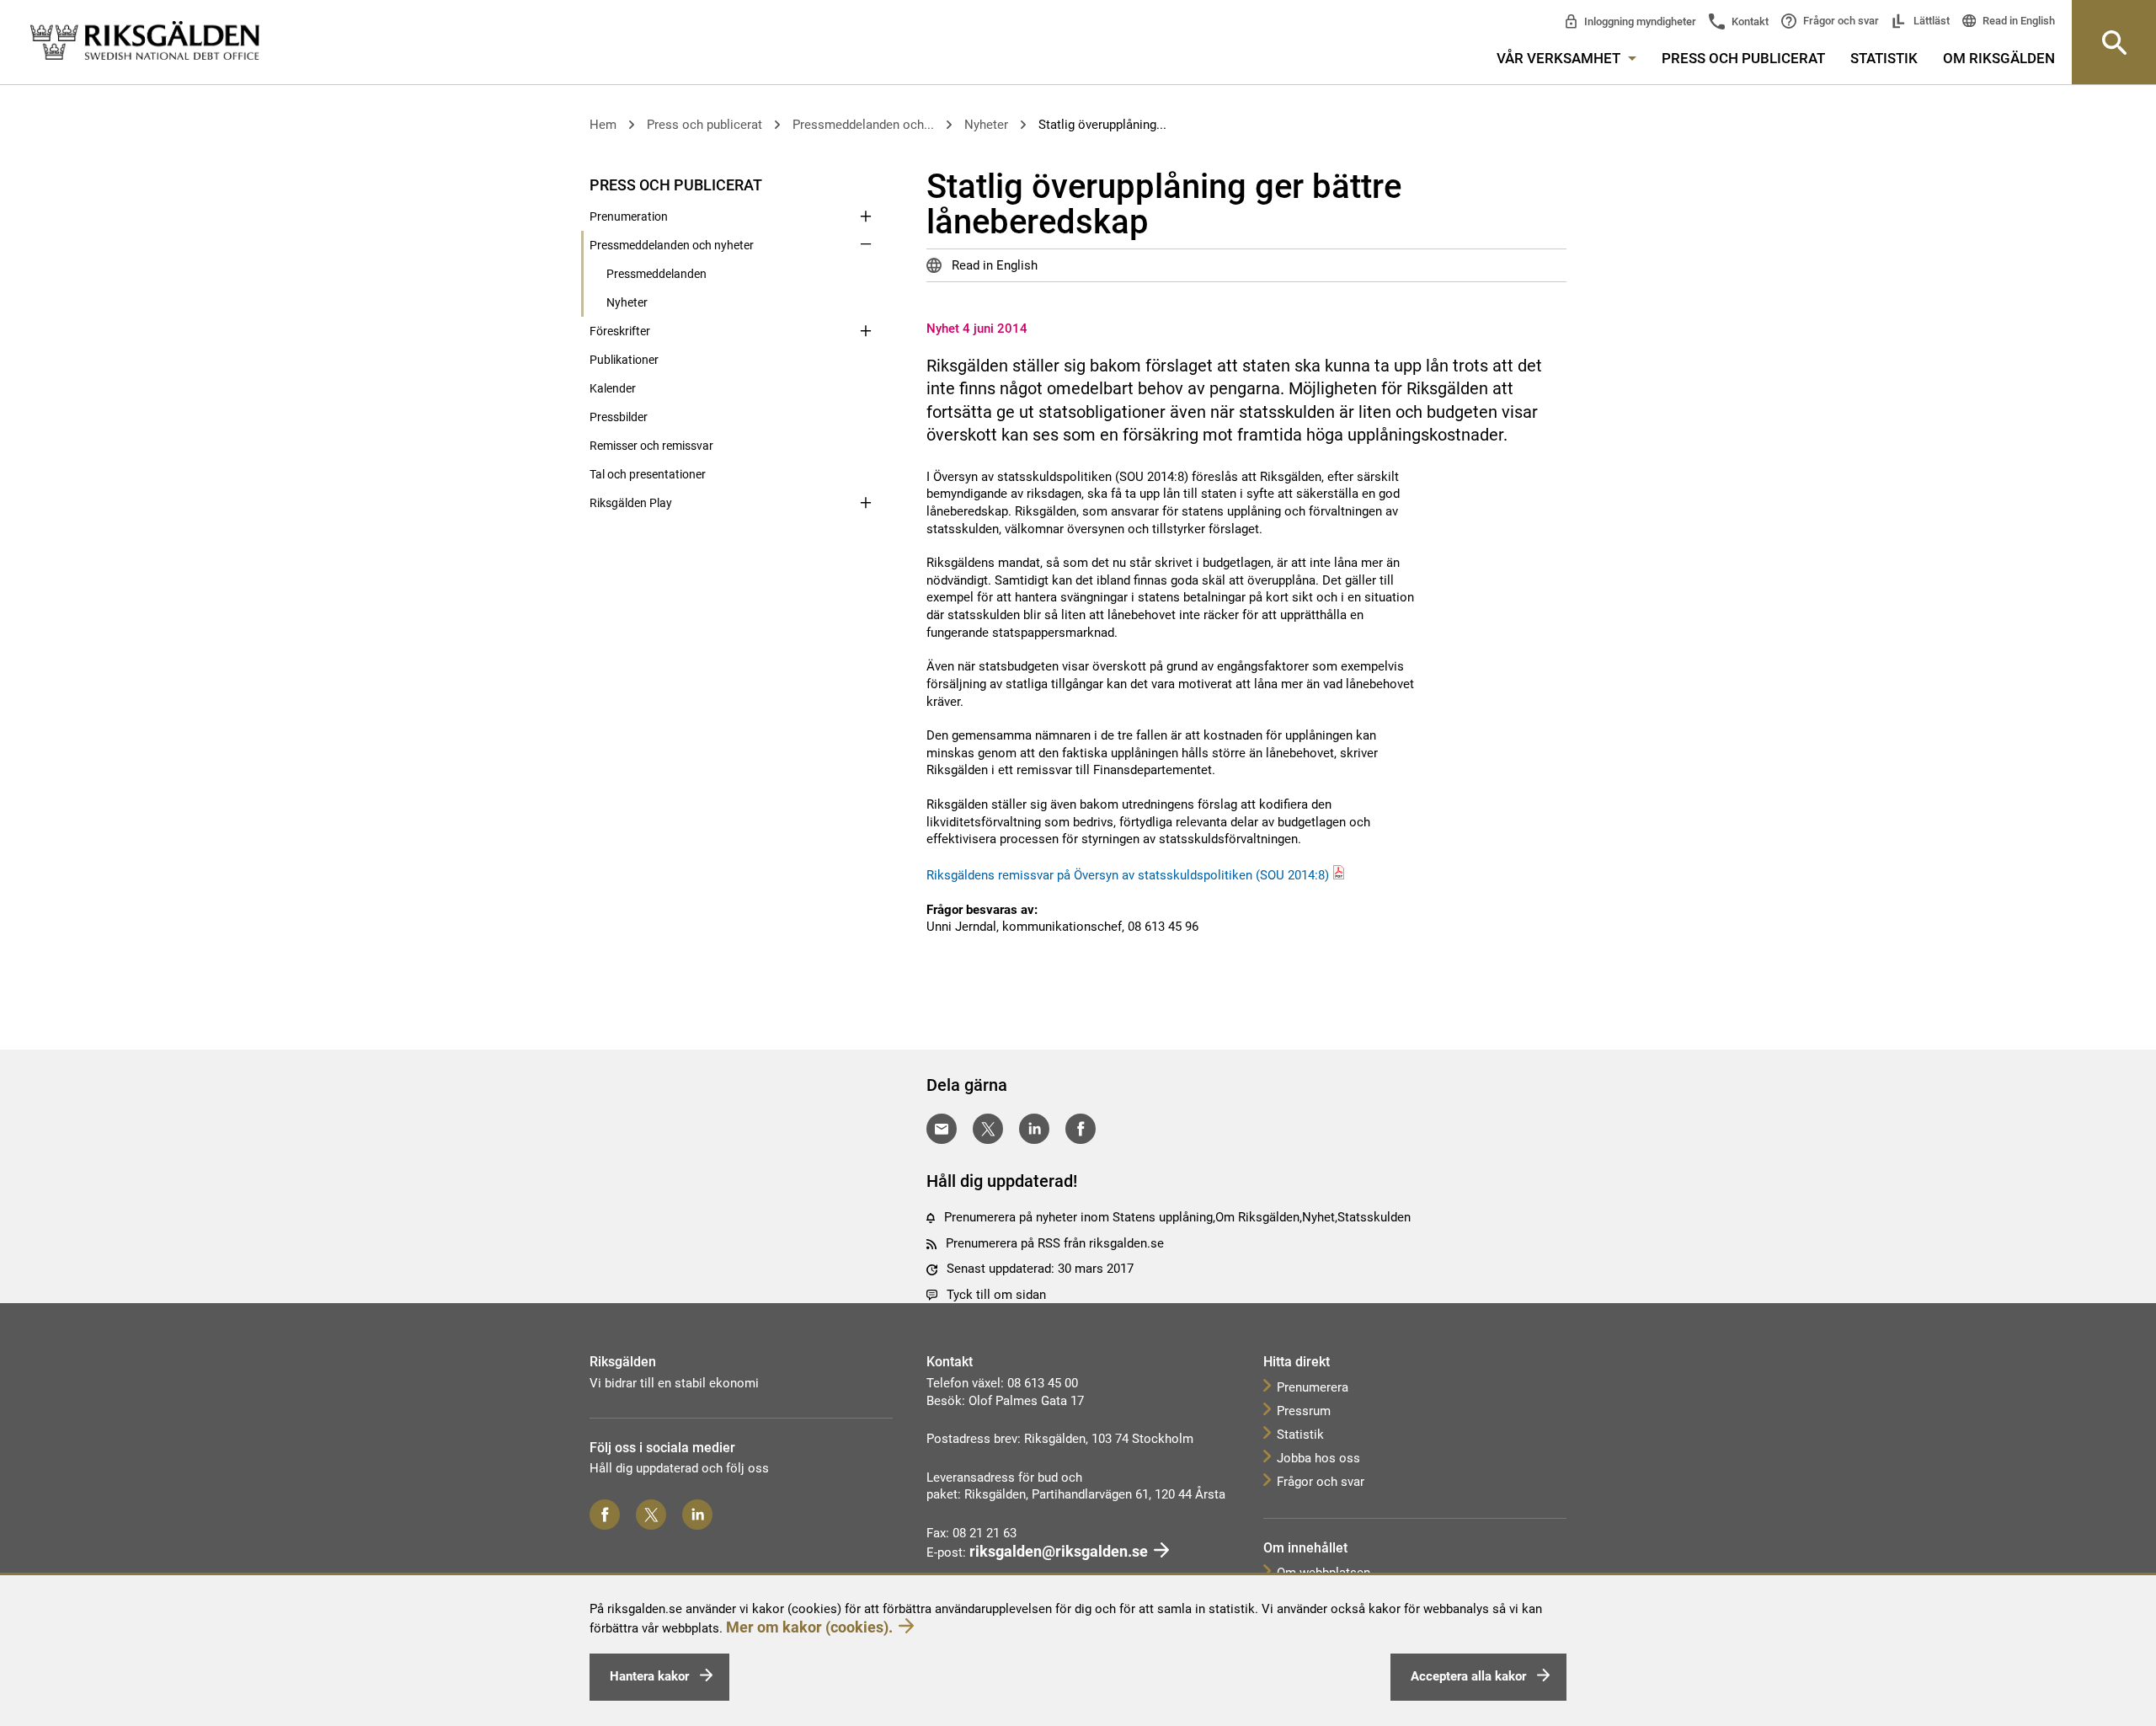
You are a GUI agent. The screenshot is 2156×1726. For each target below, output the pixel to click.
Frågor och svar (1840, 21)
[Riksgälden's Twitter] (651, 1515)
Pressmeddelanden (656, 274)
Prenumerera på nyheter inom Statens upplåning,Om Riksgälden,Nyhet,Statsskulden (1177, 1217)
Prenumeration (629, 216)
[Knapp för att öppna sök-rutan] (2114, 42)
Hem (603, 125)
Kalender (613, 388)
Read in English (2017, 21)
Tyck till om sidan (996, 1295)
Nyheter (986, 125)
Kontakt (1749, 21)
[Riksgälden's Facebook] (605, 1515)
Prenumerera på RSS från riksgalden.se (1055, 1243)
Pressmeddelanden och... (863, 125)
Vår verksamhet (1560, 58)
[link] (145, 41)
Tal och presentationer (648, 474)
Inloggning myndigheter (1639, 21)
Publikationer (624, 360)
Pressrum (1304, 1411)
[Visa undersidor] (866, 184)
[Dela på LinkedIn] (1034, 1129)
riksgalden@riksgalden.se (1059, 1551)
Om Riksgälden (1999, 58)
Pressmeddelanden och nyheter (672, 245)
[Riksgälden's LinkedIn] (697, 1515)
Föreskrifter (620, 331)
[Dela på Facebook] (1081, 1129)
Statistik (1884, 58)
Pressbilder (619, 417)
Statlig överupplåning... (1102, 125)
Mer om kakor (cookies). (809, 1627)
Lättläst (1930, 21)
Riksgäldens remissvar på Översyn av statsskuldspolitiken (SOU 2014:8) (1128, 875)
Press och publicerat (1743, 58)
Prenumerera (1313, 1387)
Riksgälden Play (631, 503)
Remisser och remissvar (651, 446)
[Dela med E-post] (942, 1129)
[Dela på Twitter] (988, 1129)
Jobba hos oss (1318, 1458)
